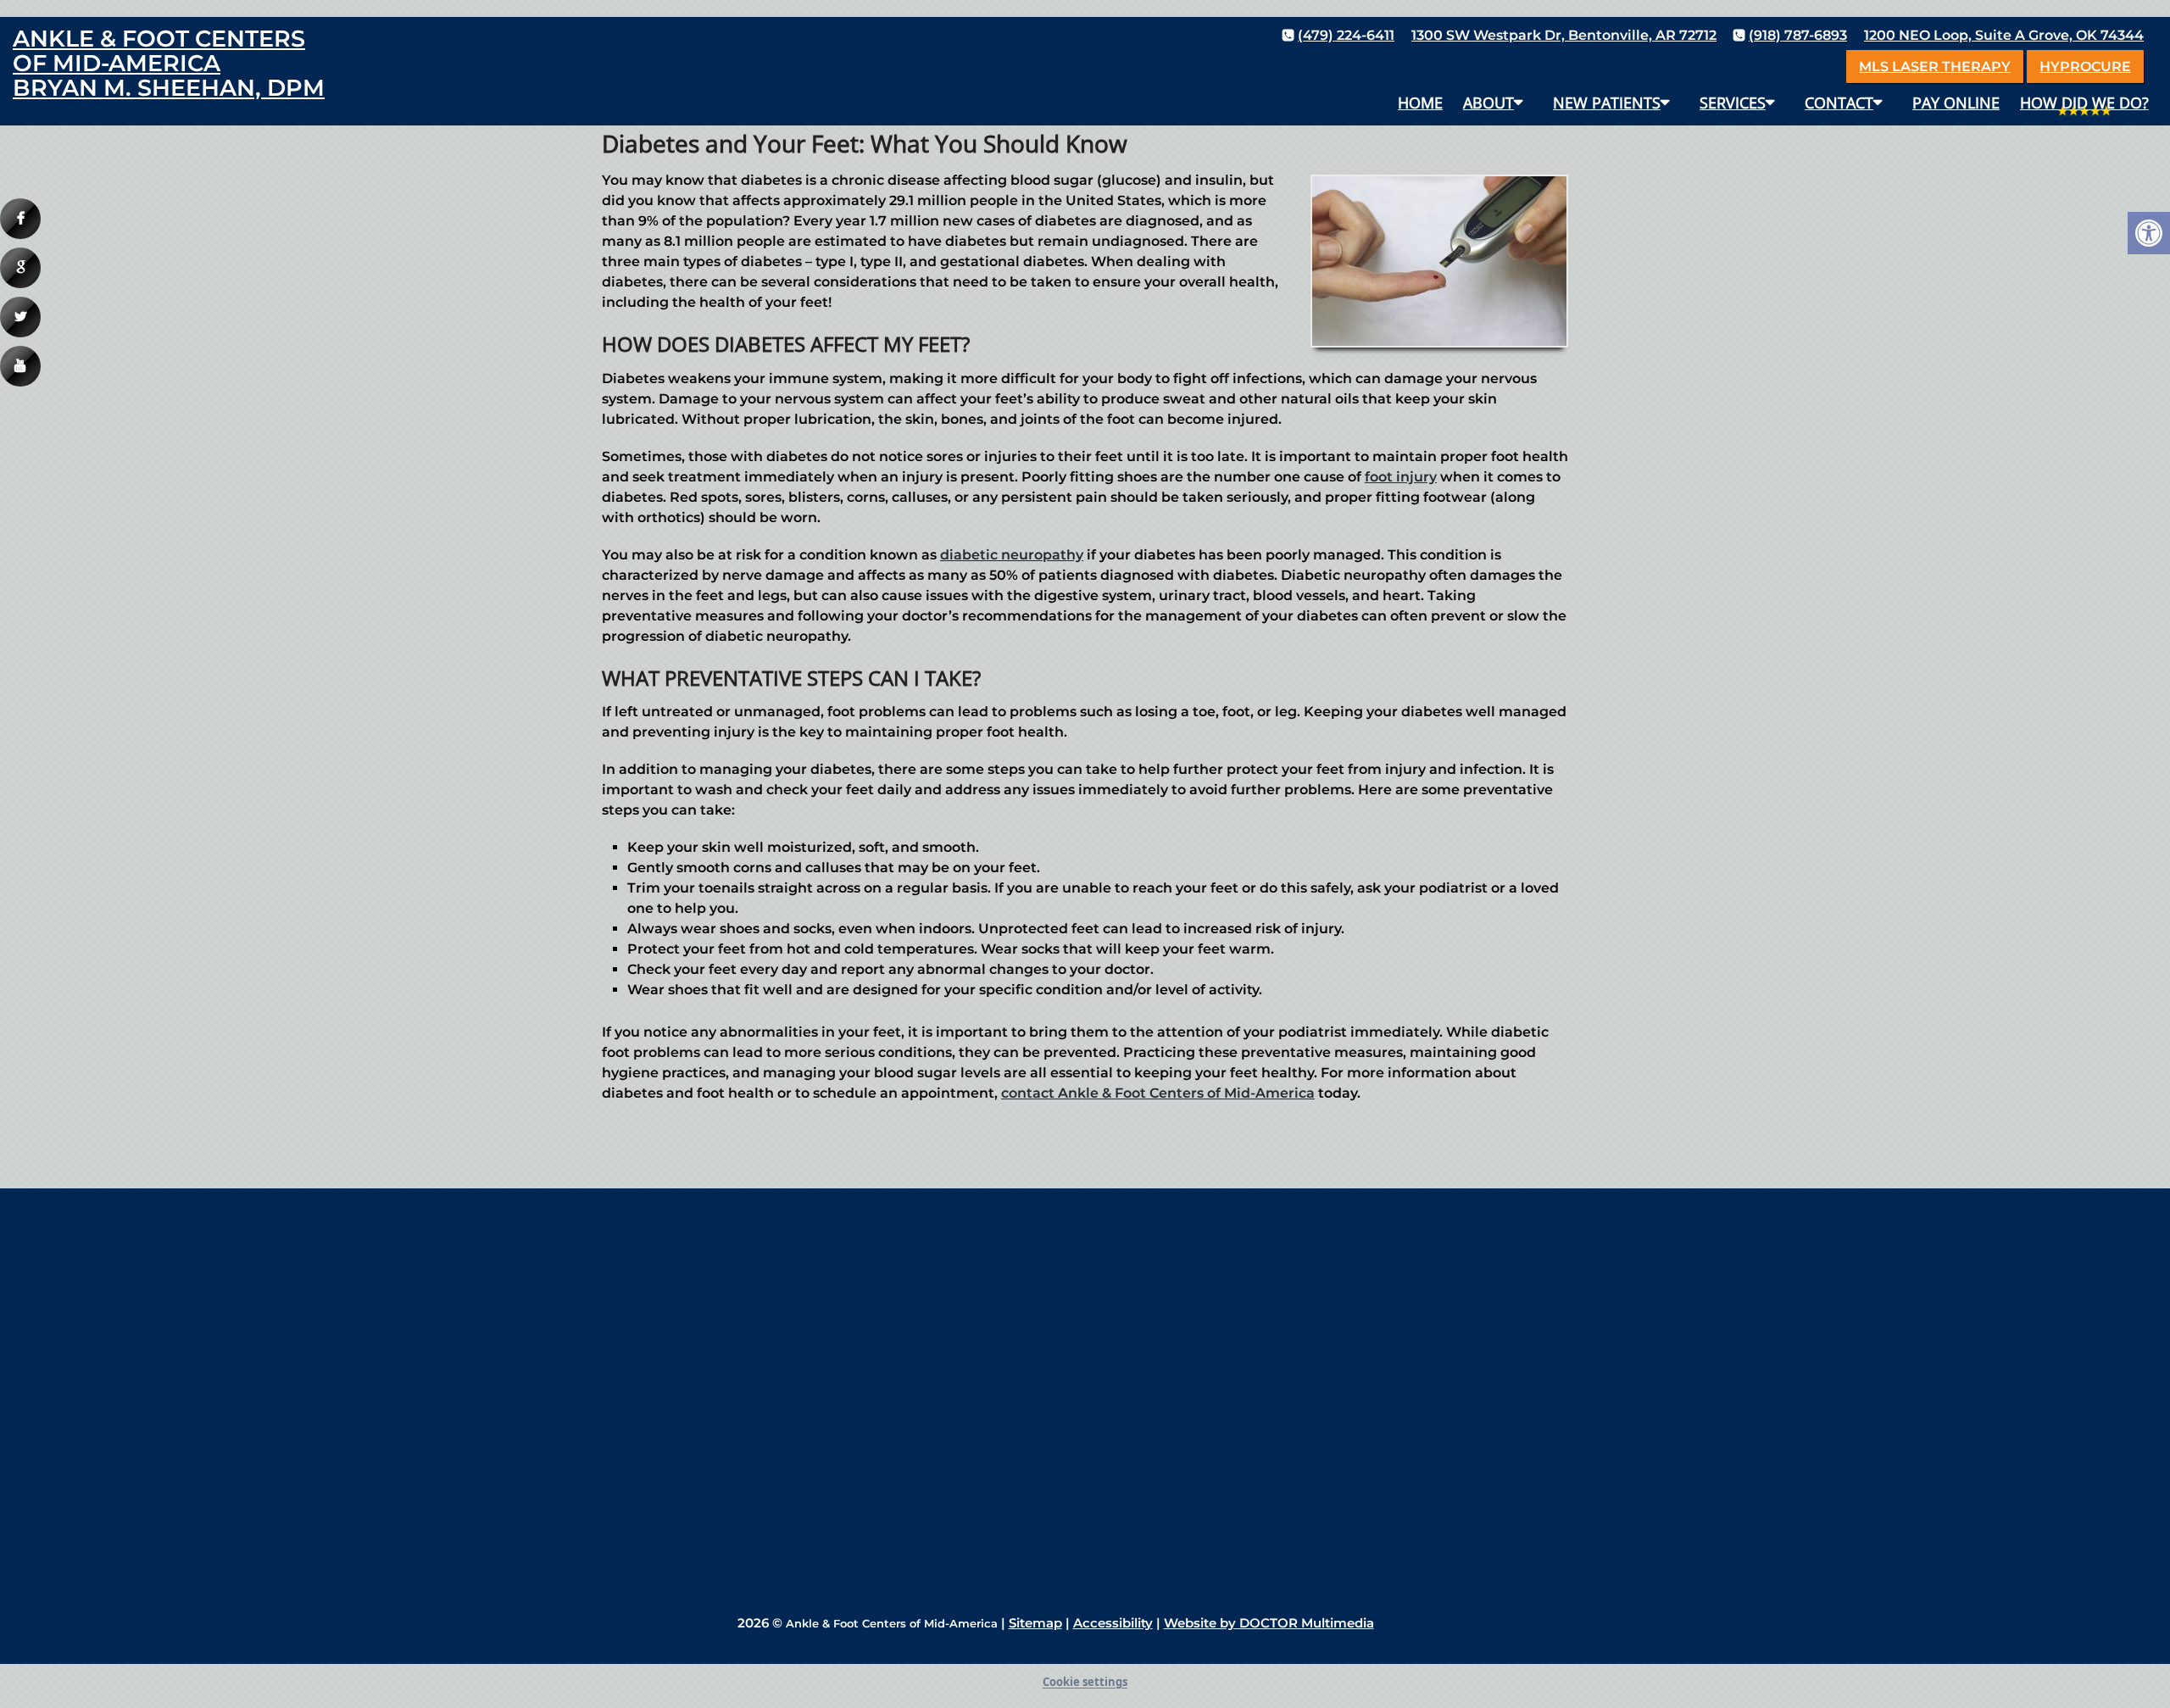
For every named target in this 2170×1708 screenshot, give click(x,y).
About (1488, 103)
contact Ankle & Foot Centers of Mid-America (1158, 1093)
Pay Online (1956, 103)
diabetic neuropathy (1012, 555)
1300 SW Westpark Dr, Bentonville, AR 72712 (1564, 35)
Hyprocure (2085, 67)
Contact (1839, 103)
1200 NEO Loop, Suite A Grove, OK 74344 (2004, 35)
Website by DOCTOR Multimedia (1269, 1623)
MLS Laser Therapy (1935, 67)
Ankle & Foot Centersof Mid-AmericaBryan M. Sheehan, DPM (169, 63)
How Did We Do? (2084, 103)
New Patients (1607, 103)
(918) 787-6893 (1798, 35)
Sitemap (1035, 1623)
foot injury (1401, 477)
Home (1420, 103)
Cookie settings (1085, 1682)
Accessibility (1113, 1623)
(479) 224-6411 (1346, 35)
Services (1733, 103)
